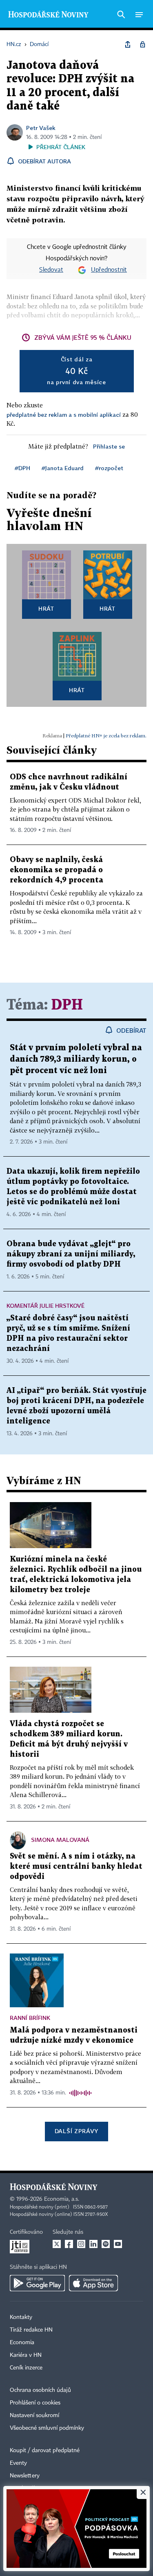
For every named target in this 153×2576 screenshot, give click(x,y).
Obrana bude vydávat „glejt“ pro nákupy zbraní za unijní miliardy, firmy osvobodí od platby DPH (71, 1254)
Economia (22, 2343)
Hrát (46, 608)
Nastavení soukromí (34, 2415)
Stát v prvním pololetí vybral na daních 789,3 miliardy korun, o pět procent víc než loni (76, 1059)
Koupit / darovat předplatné (45, 2451)
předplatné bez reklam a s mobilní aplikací (64, 415)
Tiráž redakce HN (31, 2330)
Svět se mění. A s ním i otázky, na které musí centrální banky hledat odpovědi (76, 1867)
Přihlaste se (109, 446)
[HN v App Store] (93, 2283)
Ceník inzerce (26, 2368)
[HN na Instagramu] (81, 2244)
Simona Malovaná (60, 1840)
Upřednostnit (109, 270)
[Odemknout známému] (142, 44)
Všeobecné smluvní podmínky (47, 2428)
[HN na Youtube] (118, 2244)
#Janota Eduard (63, 468)
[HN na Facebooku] (69, 2244)
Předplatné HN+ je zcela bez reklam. (106, 736)
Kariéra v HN (26, 2355)
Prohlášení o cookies (35, 2403)
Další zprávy (76, 2131)
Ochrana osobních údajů (40, 2390)
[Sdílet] (128, 44)
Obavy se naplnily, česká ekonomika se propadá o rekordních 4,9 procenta (57, 870)
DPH (67, 1005)
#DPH (22, 468)
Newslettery (25, 2476)
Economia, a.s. (62, 2199)
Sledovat (51, 270)
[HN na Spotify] (106, 2244)
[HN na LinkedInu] (93, 2244)
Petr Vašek (41, 128)
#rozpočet (109, 468)
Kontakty (21, 2317)
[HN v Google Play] (37, 2283)
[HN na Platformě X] (57, 2244)
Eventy (18, 2463)
